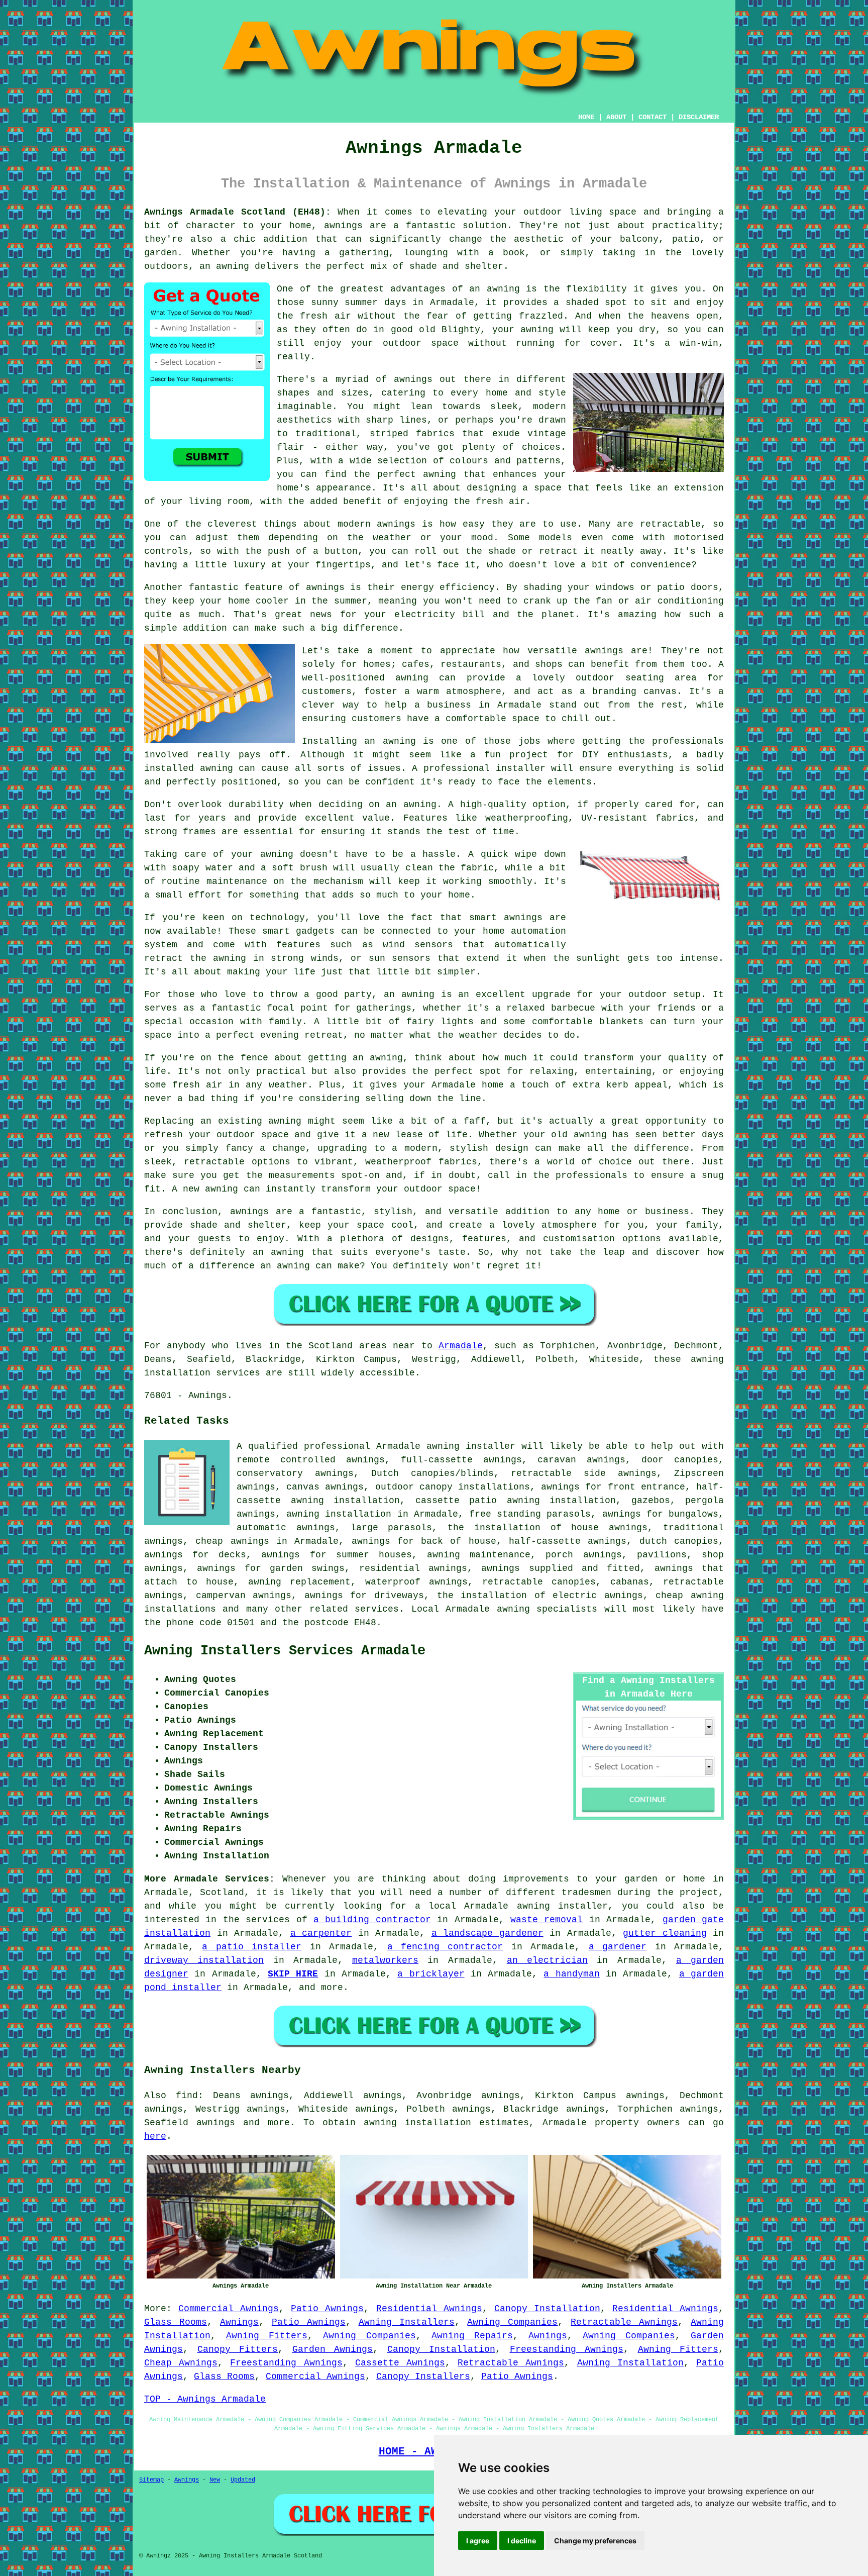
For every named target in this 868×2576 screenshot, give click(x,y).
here (155, 2136)
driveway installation (204, 1960)
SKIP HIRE (293, 1974)
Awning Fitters (267, 2336)
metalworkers (385, 1960)
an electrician (547, 1960)
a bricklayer (431, 1974)
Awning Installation (630, 2363)
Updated (243, 2480)
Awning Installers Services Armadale (285, 1651)
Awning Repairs (472, 2336)
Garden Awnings (333, 2349)
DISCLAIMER (699, 117)
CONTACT (653, 117)
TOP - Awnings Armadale (205, 2399)
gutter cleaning (665, 1933)
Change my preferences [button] (595, 2541)
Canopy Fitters (238, 2349)
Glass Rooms (176, 2322)
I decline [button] (522, 2541)
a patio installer (252, 1947)
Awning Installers (407, 2322)
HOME (586, 117)
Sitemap (151, 2480)
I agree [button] (478, 2541)
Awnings (239, 2322)
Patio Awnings (327, 2309)
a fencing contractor (445, 1947)
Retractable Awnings (624, 2322)
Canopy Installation (547, 2309)
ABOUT (616, 117)
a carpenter (321, 1933)
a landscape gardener (487, 1933)
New (215, 2480)
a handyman (571, 1974)
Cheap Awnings (181, 2363)
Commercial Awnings (229, 2309)
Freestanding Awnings (567, 2349)
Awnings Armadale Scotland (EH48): (238, 212)
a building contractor (372, 1920)
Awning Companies (512, 2322)
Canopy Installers (423, 2376)
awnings (216, 2123)
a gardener (618, 1947)
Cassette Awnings (400, 2363)
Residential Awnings (429, 2309)
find (187, 2096)
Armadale (461, 1346)
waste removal (547, 1920)
